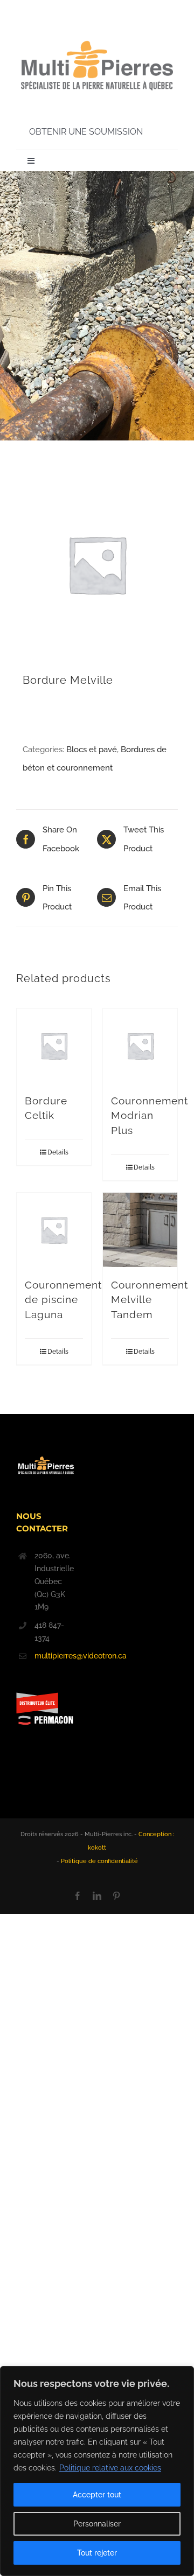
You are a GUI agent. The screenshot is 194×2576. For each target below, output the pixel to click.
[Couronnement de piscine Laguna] (54, 1230)
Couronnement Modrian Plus (150, 1115)
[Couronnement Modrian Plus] (140, 1046)
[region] (97, 2471)
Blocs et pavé (92, 750)
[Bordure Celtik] (54, 1046)
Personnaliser (97, 2524)
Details (58, 1152)
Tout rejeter (97, 2553)
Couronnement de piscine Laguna (63, 1300)
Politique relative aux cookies (110, 2468)
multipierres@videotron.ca (55, 1656)
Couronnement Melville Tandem (150, 1300)
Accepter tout (97, 2495)
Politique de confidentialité (99, 1861)
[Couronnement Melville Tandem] (140, 1230)
